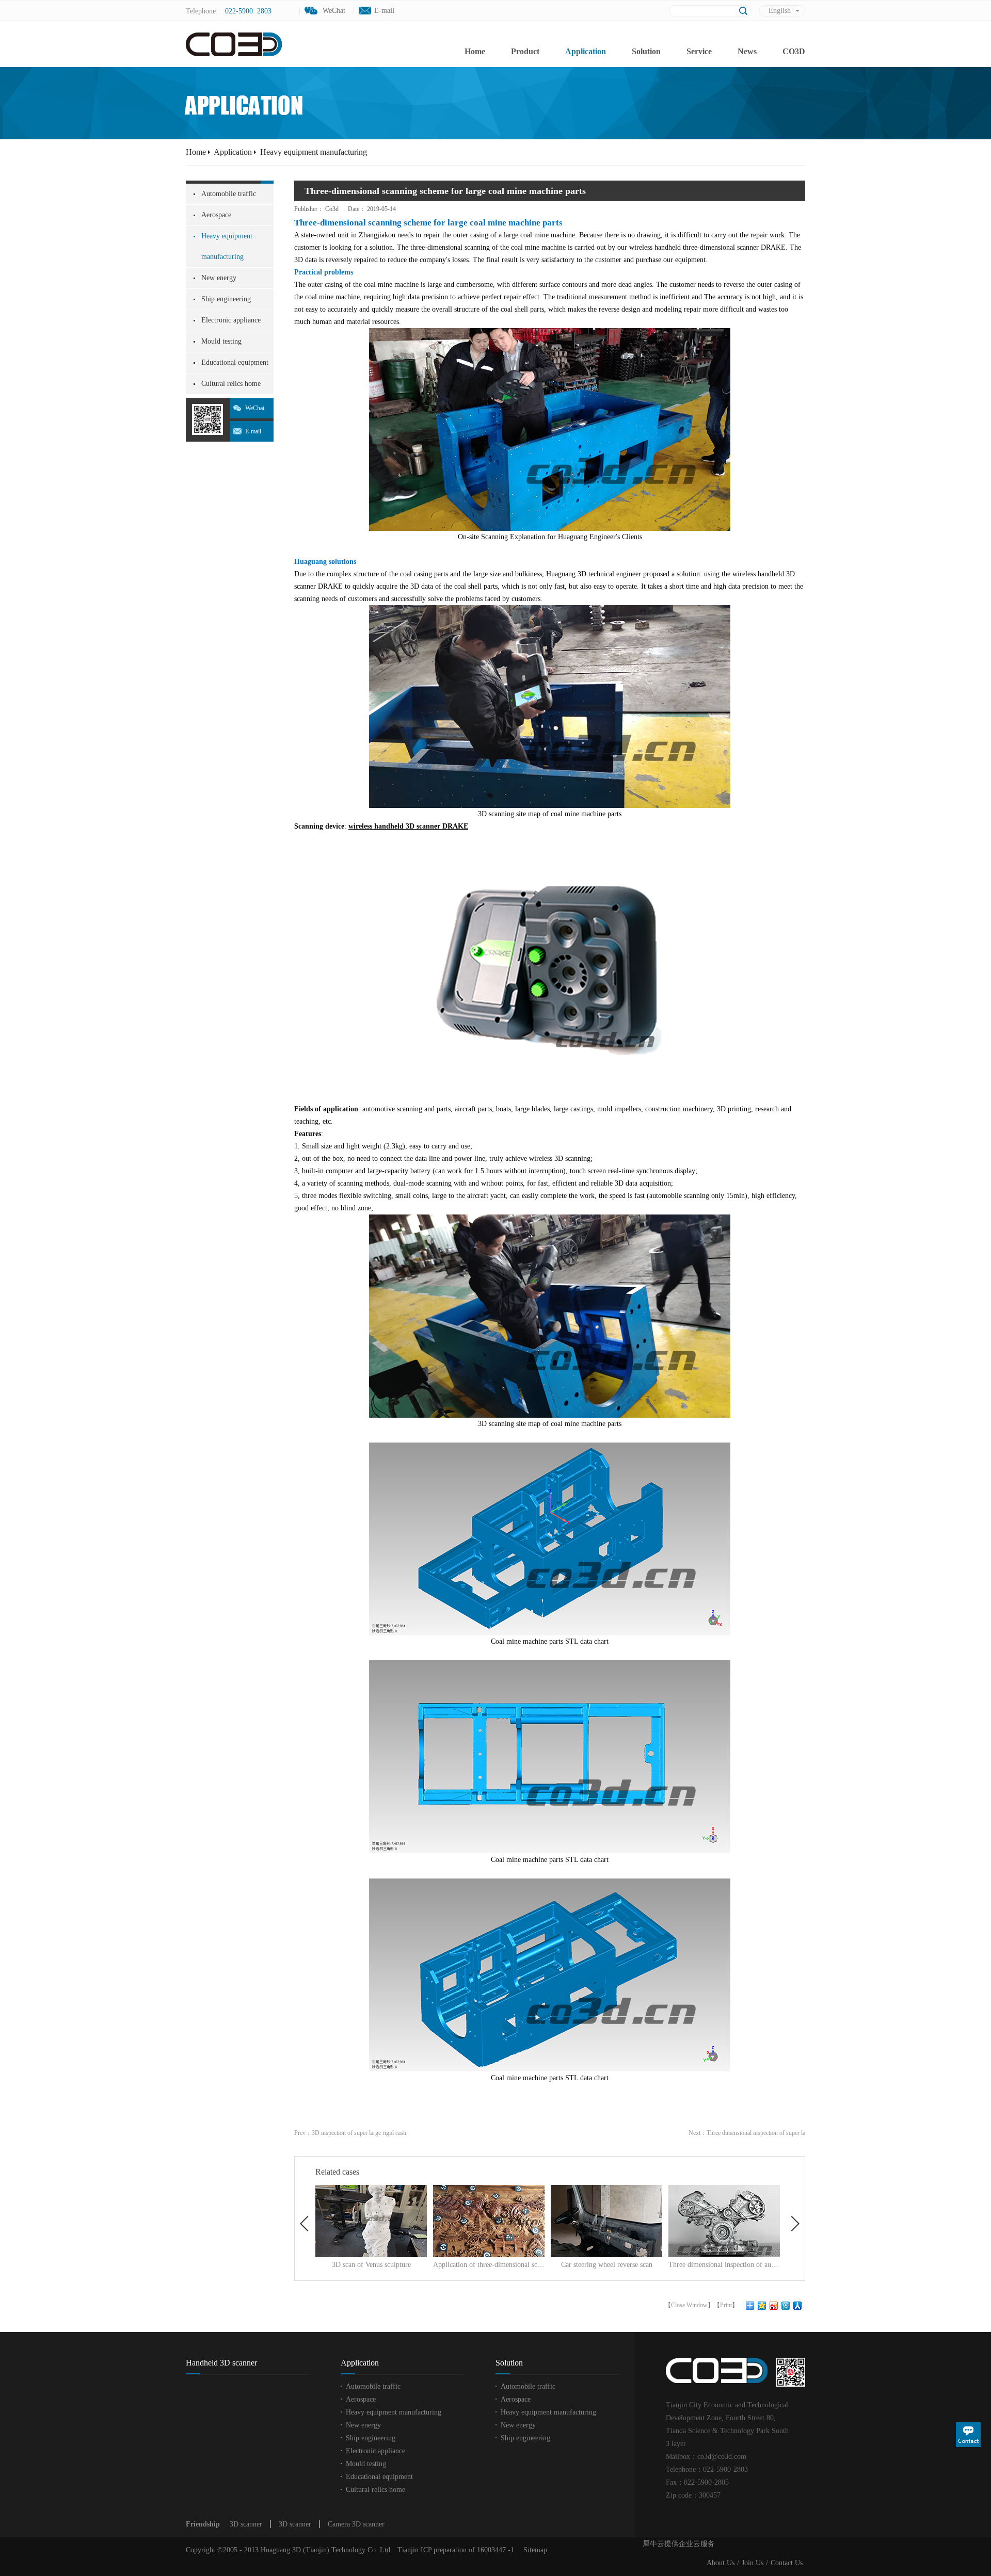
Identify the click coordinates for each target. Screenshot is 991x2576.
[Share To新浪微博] (774, 2306)
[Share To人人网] (798, 2306)
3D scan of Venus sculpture (371, 2265)
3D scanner (246, 2524)
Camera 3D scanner (356, 2524)
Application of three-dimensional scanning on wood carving (489, 2265)
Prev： (350, 2133)
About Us (721, 2563)
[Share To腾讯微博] (786, 2306)
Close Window (689, 2305)
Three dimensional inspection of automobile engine (724, 2265)
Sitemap (533, 2550)
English (780, 11)
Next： (747, 2133)
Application (233, 152)
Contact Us (787, 2563)
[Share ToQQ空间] (762, 2306)
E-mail (384, 11)
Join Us (753, 2563)
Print (726, 2305)
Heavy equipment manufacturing (314, 152)
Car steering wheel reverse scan (607, 2265)
